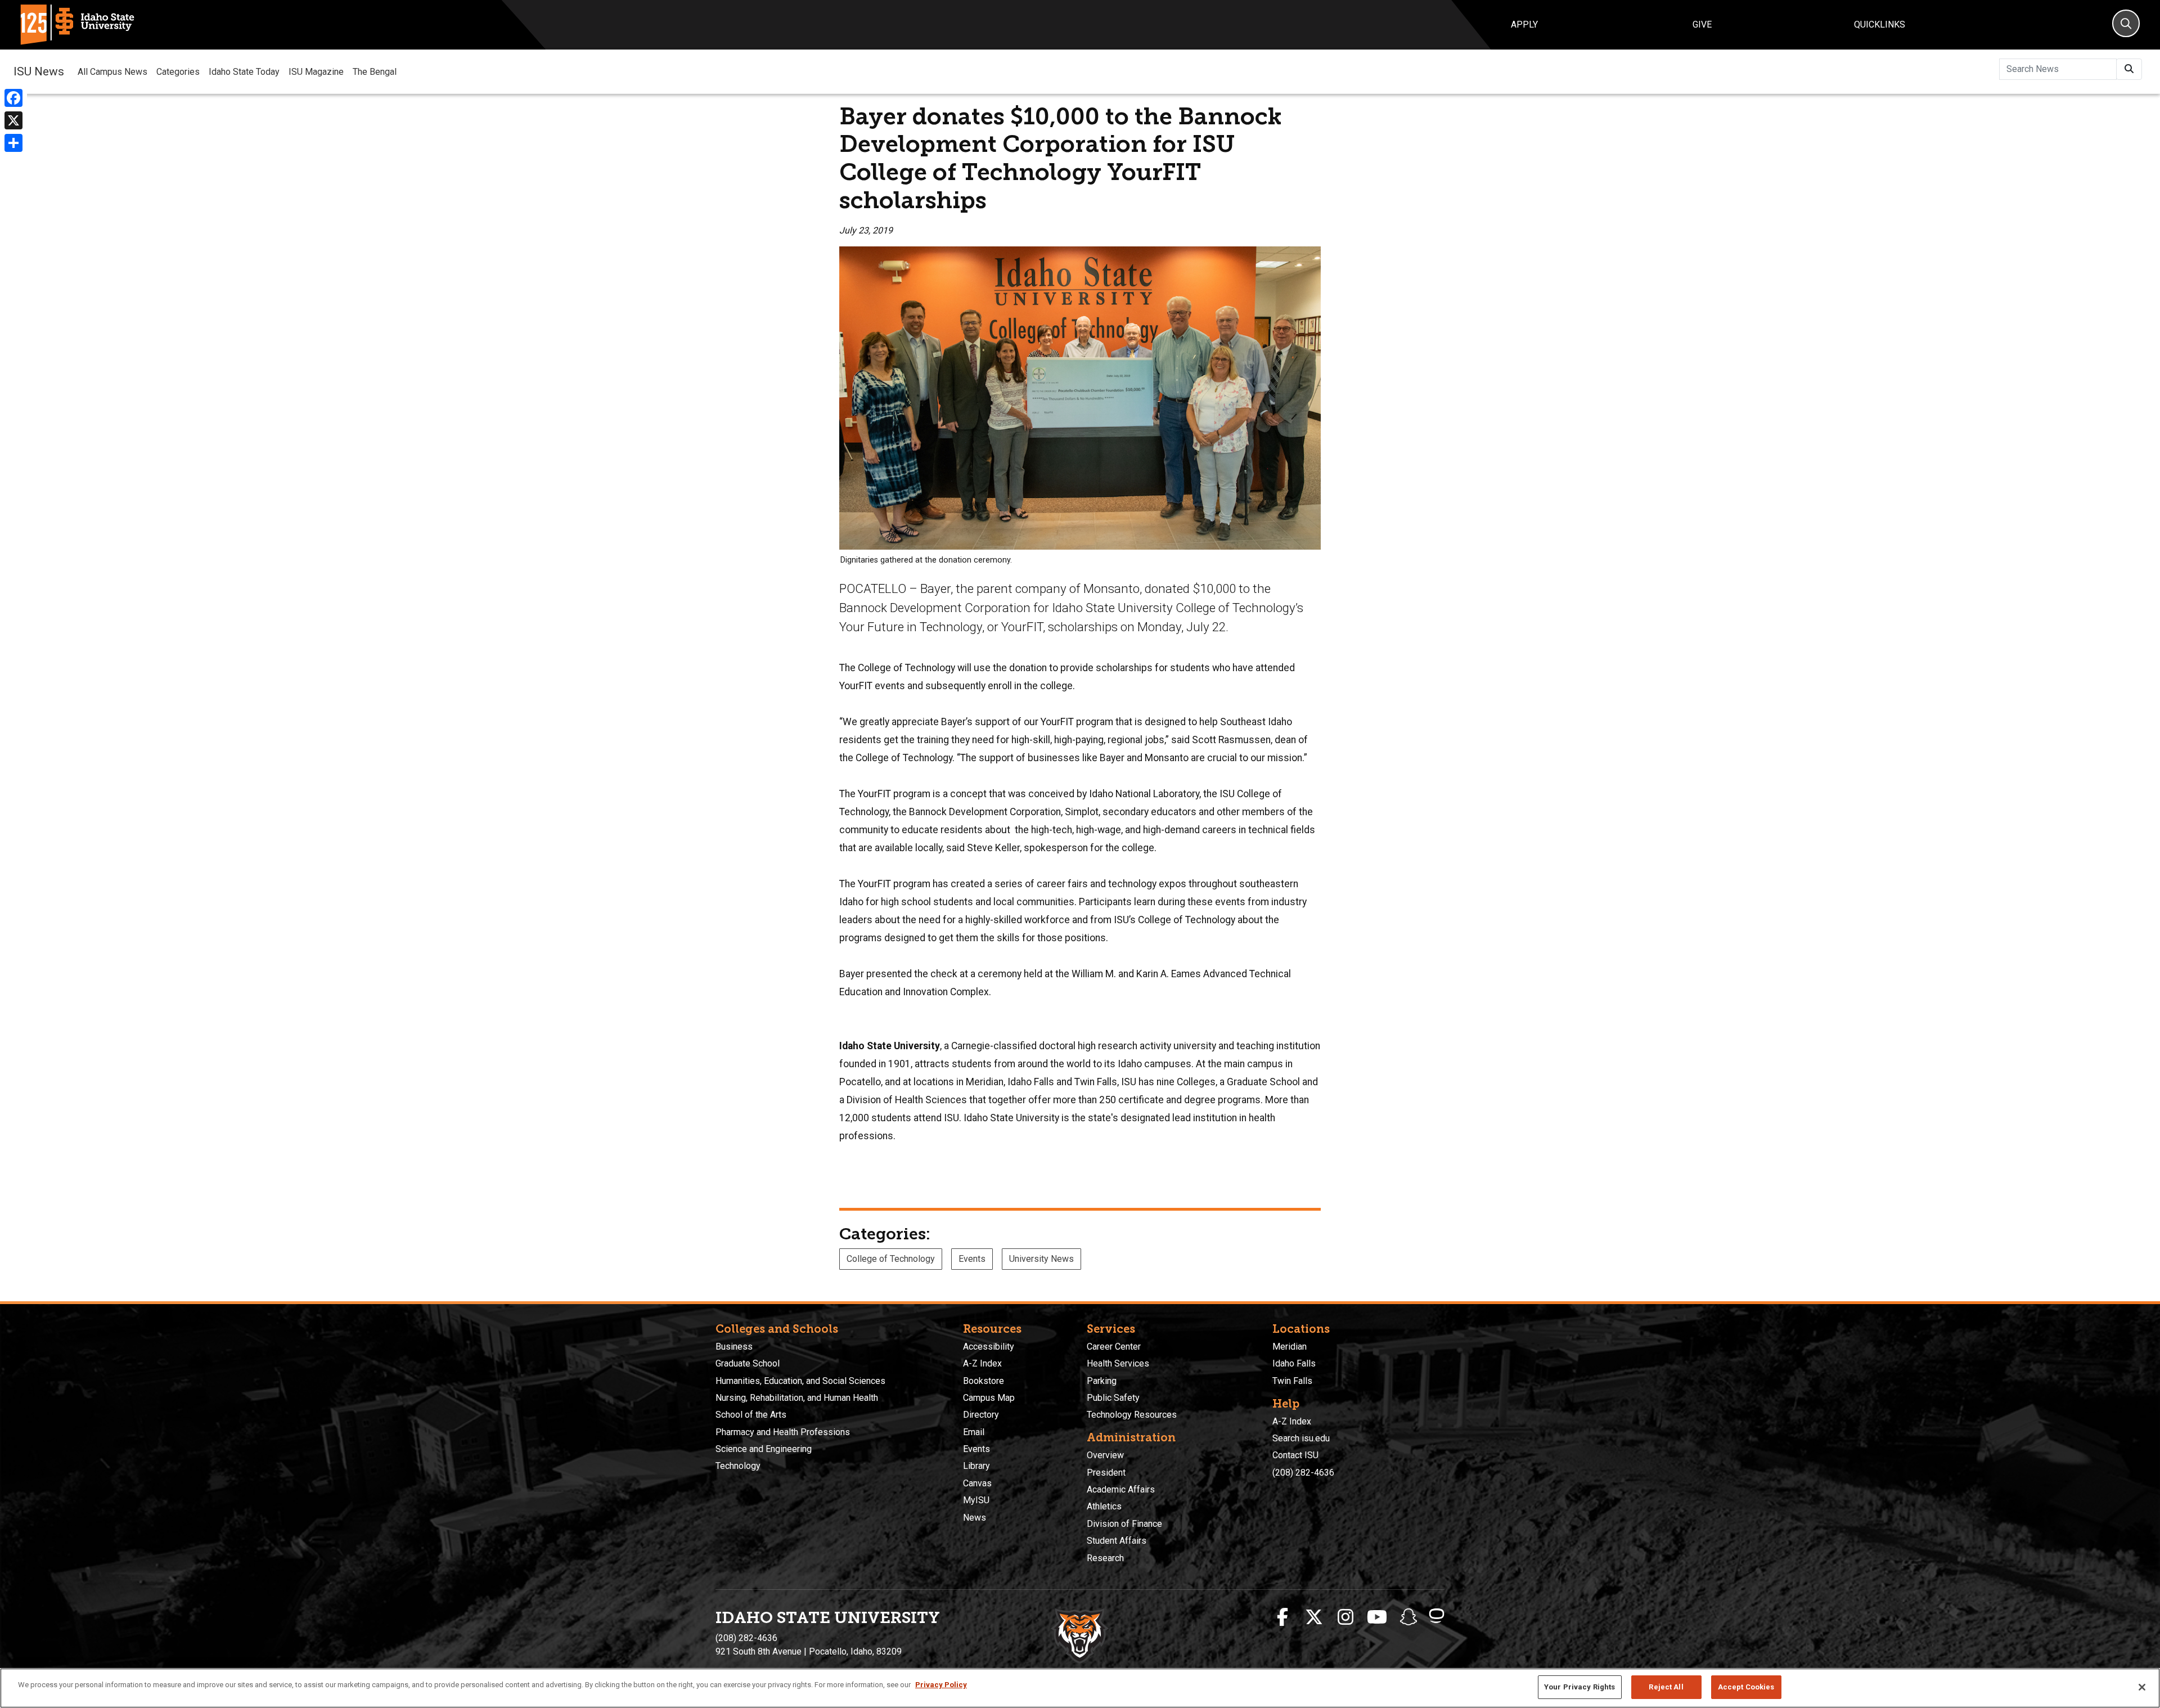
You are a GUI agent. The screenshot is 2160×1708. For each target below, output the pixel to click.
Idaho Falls (1294, 1363)
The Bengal (375, 72)
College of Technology (891, 1259)
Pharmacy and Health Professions (783, 1432)
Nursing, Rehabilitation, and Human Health (797, 1398)
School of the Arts (751, 1415)
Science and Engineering (764, 1449)
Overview (1105, 1455)
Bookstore (984, 1381)
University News (1041, 1259)
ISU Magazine (316, 72)
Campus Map (989, 1398)
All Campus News (112, 72)
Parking (1102, 1381)
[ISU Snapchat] (1408, 1617)
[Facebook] (13, 98)
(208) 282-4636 (1303, 1473)
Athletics (1104, 1506)
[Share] (13, 143)
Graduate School (748, 1363)
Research (1105, 1558)
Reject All (1666, 1687)
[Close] (2142, 1687)
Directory (981, 1415)
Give (1702, 24)
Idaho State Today (244, 72)
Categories (178, 72)
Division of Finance (1124, 1524)
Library (976, 1466)
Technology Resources (1132, 1415)
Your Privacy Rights (1579, 1687)
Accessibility (989, 1347)
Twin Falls (1292, 1381)
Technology (738, 1466)
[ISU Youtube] (1377, 1617)
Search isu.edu (1301, 1438)
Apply (1524, 24)
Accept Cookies (1746, 1687)
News (975, 1518)
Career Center (1114, 1347)
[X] (13, 120)
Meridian (1290, 1347)
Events (972, 1259)
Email (974, 1432)
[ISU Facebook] (1282, 1617)
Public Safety (1113, 1398)
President (1106, 1473)
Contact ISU (1295, 1455)
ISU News (39, 71)
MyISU (976, 1500)
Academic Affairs (1121, 1489)
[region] (1080, 1688)
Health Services (1118, 1363)
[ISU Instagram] (1345, 1617)
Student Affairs (1117, 1541)
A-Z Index (982, 1363)
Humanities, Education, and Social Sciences (800, 1381)
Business (734, 1347)
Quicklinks (1880, 24)
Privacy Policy (941, 1685)
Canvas (977, 1483)
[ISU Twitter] (1314, 1617)
